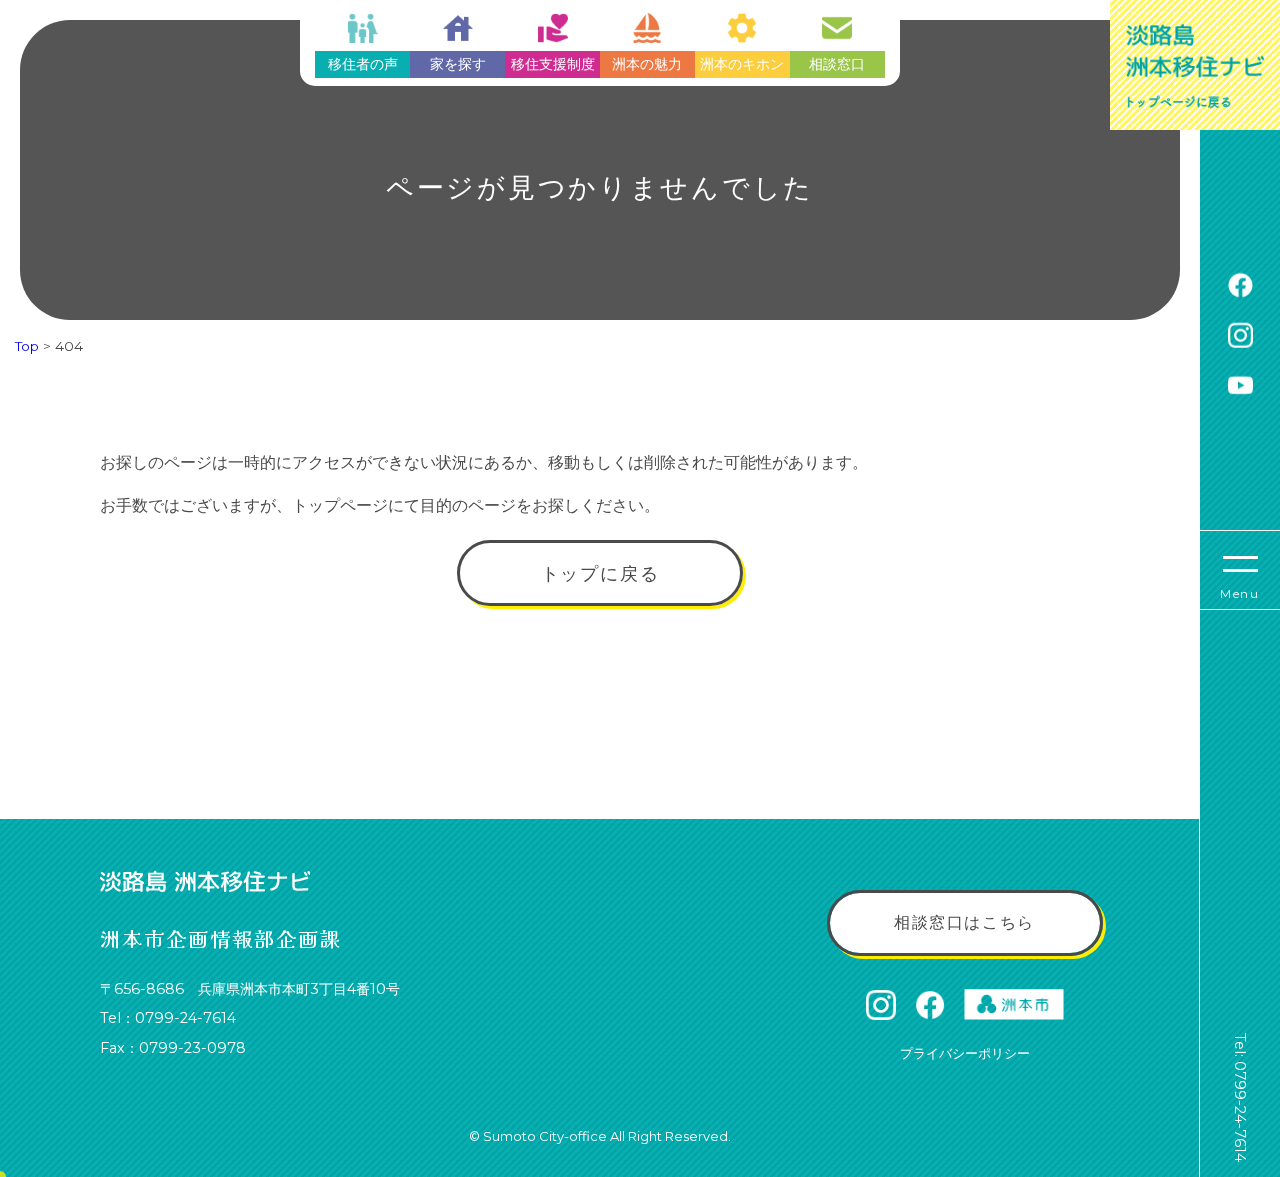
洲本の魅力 (647, 64)
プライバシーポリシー (965, 1053)
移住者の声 (363, 64)
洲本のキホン (742, 64)
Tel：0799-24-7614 (168, 1018)
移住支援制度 (553, 64)
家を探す (458, 64)
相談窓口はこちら (964, 922)
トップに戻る (600, 573)
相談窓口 (837, 64)
